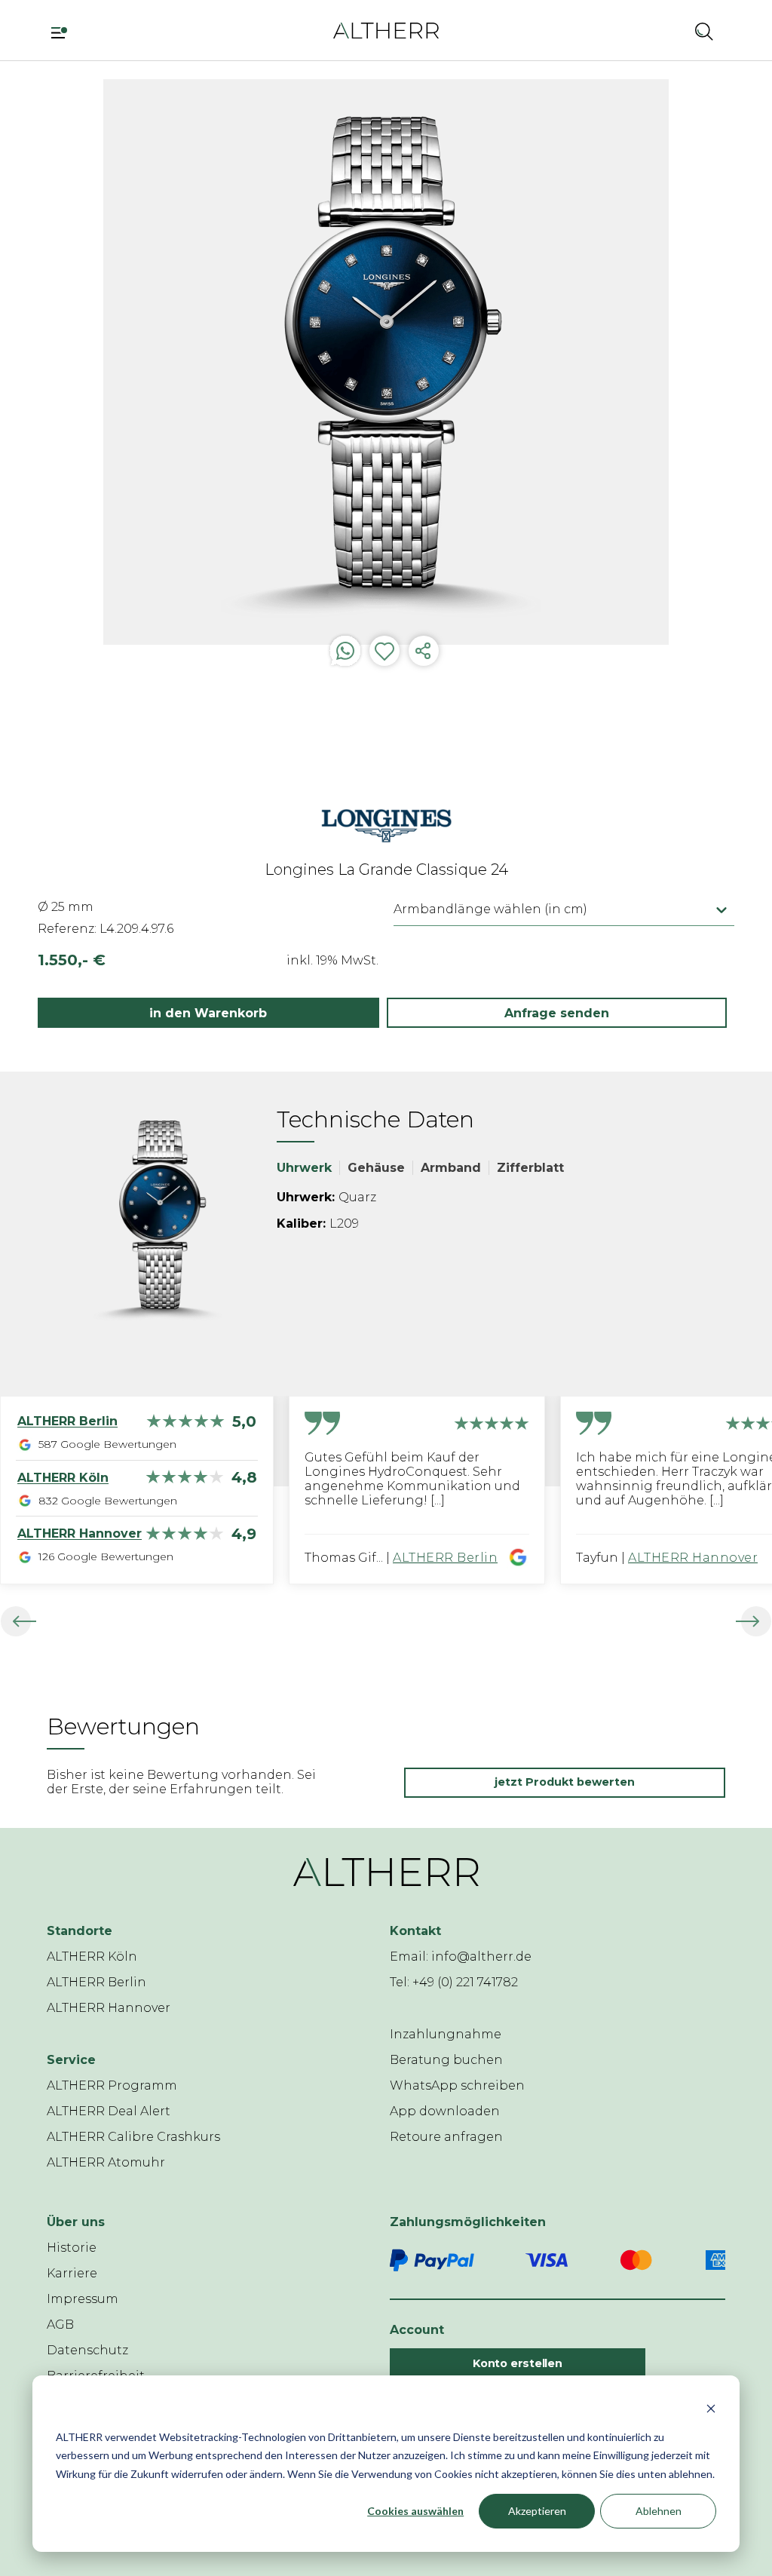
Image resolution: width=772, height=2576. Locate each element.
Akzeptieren (537, 2511)
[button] (664, 31)
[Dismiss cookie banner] (711, 2408)
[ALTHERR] (386, 30)
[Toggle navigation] (64, 31)
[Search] (704, 31)
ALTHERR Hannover (693, 1558)
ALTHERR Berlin (445, 1558)
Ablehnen (659, 2511)
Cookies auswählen (415, 2511)
